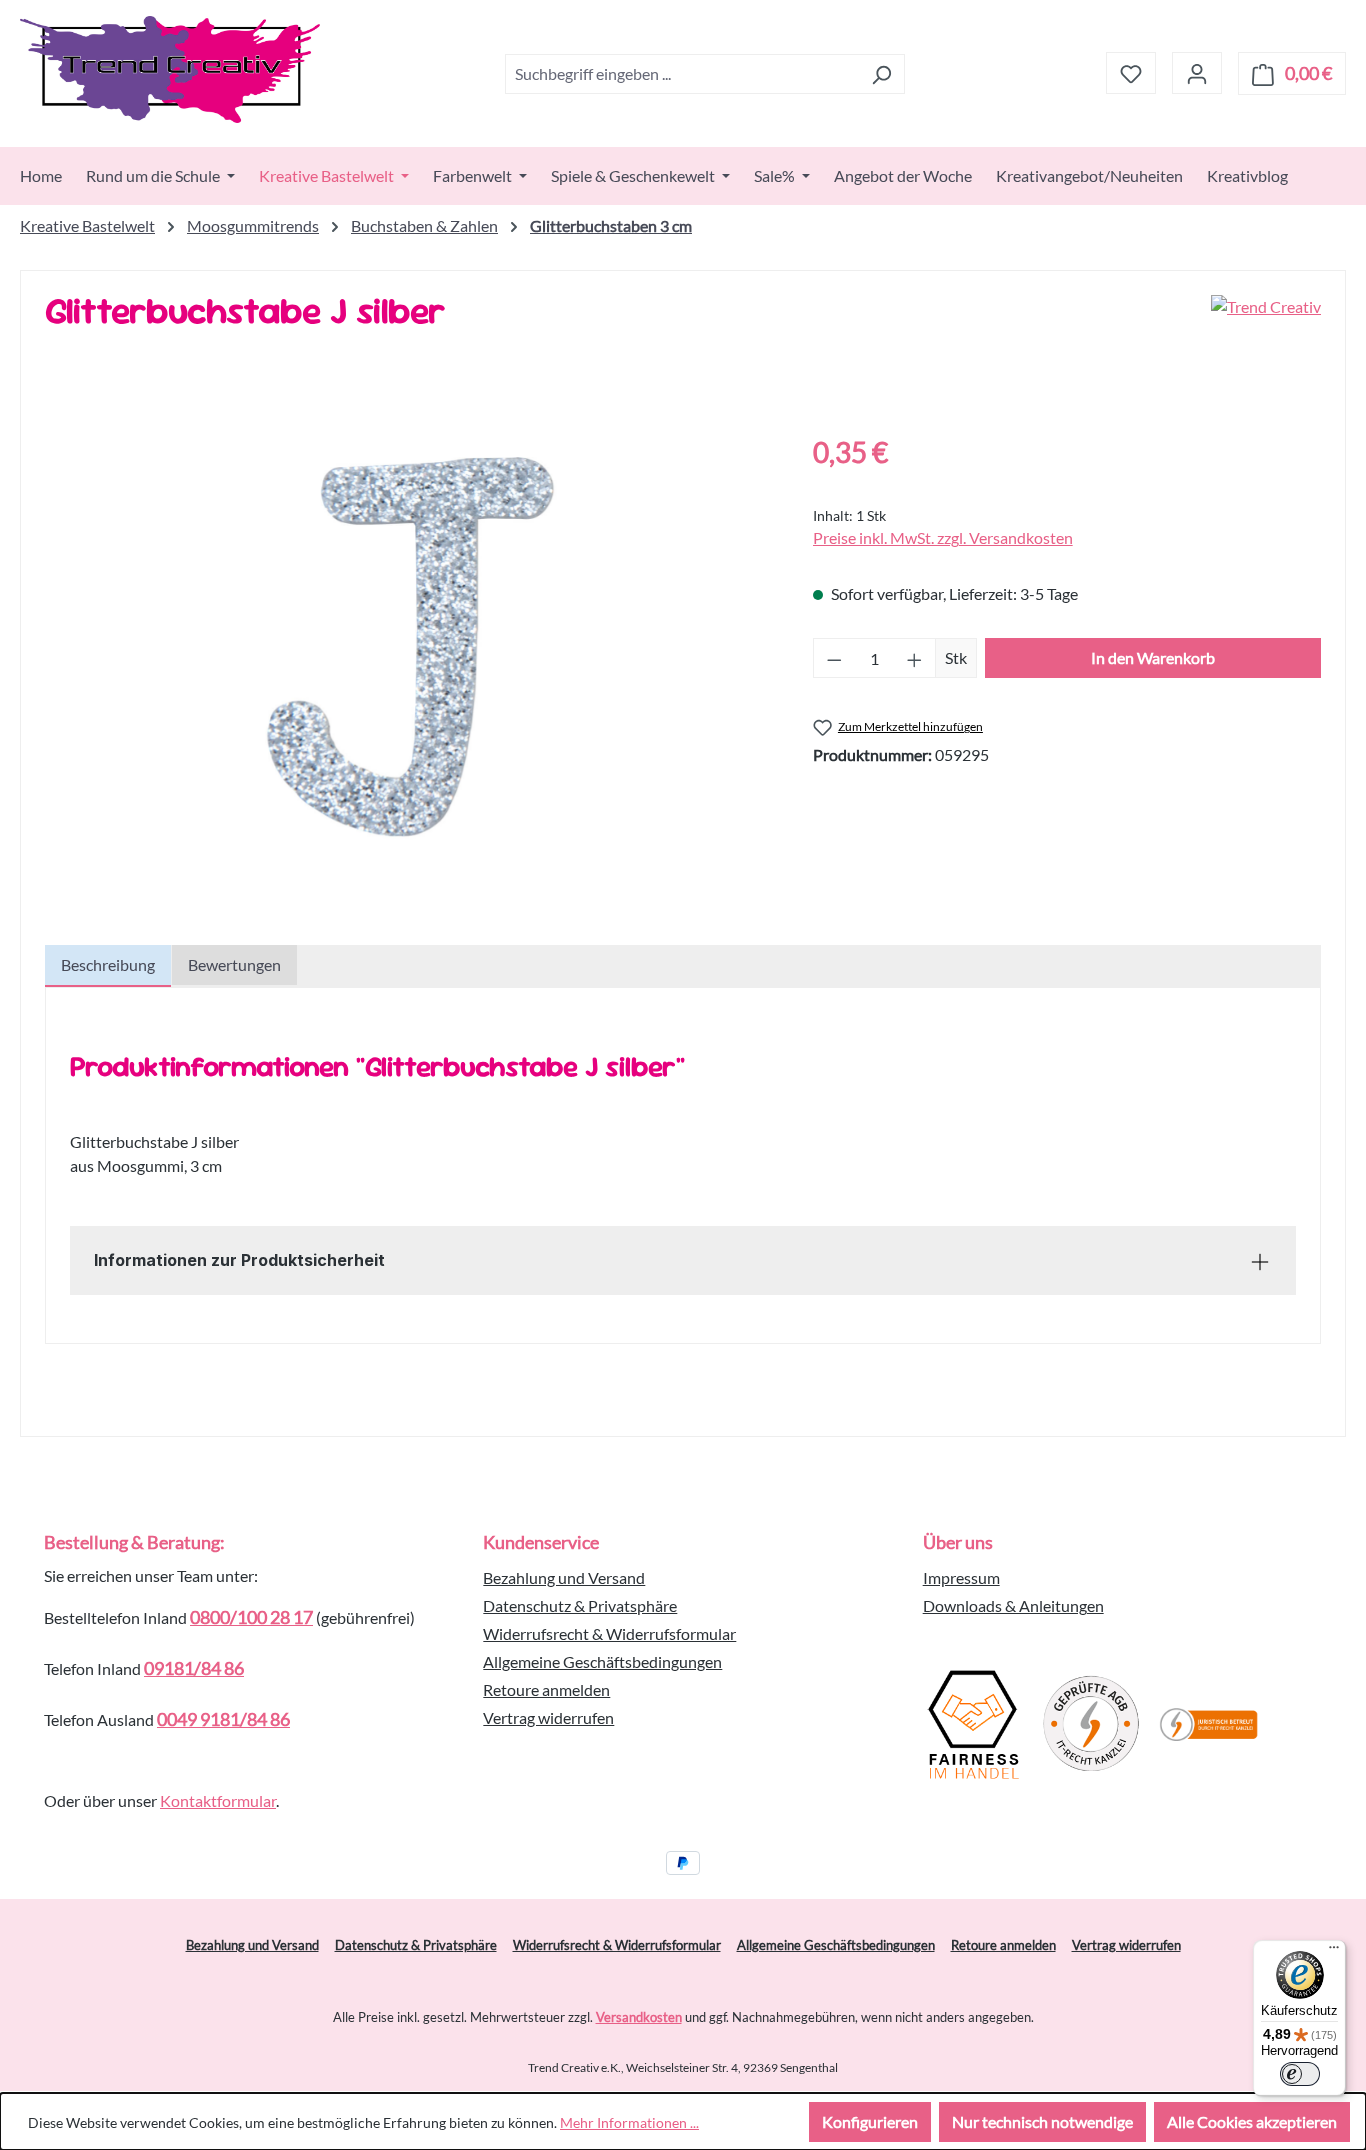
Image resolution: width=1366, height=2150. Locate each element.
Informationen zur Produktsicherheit (239, 1260)
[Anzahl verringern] (834, 658)
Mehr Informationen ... (629, 2122)
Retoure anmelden (546, 1689)
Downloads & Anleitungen (1013, 1605)
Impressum (961, 1577)
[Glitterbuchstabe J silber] (408, 646)
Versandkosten (639, 2017)
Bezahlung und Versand (564, 1577)
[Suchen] (881, 74)
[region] (409, 646)
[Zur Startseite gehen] (170, 69)
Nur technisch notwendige (1042, 2121)
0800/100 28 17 (251, 1617)
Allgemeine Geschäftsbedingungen (602, 1661)
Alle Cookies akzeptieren (1252, 2121)
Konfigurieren (870, 2121)
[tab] (108, 966)
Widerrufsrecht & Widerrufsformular (609, 1633)
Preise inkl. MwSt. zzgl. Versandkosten (943, 537)
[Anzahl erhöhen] (915, 658)
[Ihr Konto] (1197, 73)
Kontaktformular (218, 1800)
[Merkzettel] (1131, 73)
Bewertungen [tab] (234, 964)
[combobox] (682, 74)
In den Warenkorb (1153, 657)
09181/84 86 (194, 1668)
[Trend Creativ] (1266, 319)
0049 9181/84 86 (223, 1719)
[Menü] (1334, 1952)
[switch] (1300, 2074)
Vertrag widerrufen (548, 1717)
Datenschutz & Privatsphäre (580, 1605)
